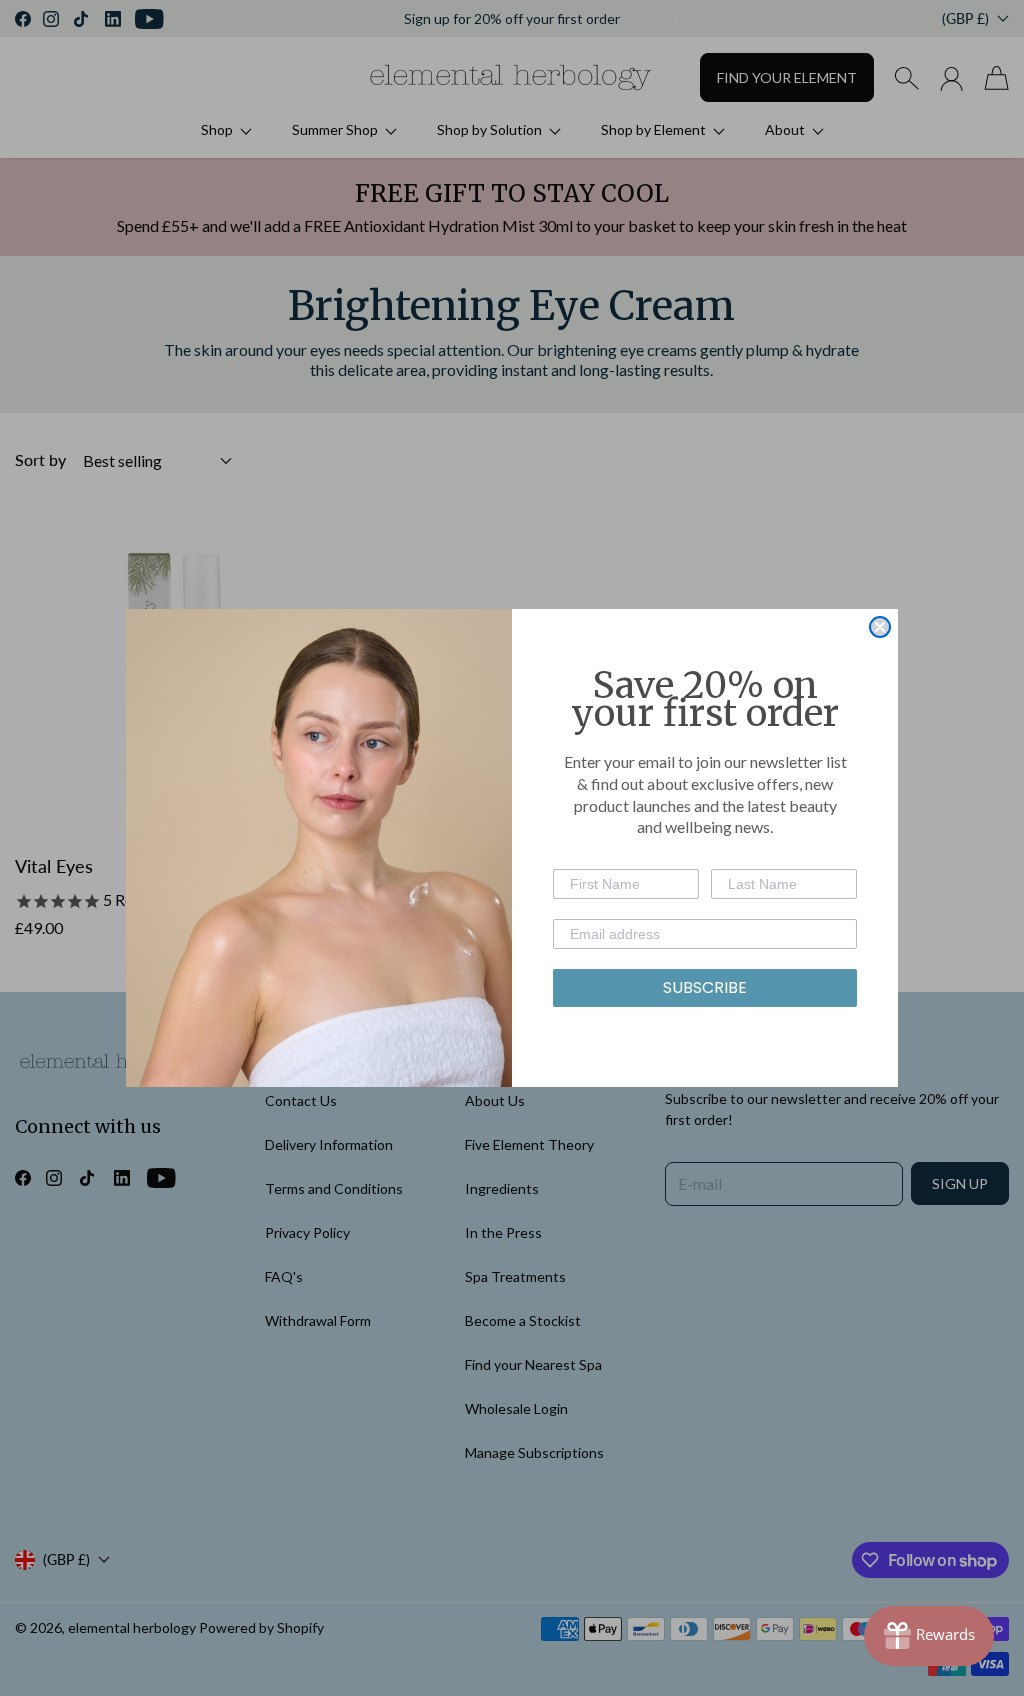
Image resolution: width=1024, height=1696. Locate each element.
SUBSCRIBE (705, 987)
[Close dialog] (880, 627)
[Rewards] (929, 1636)
